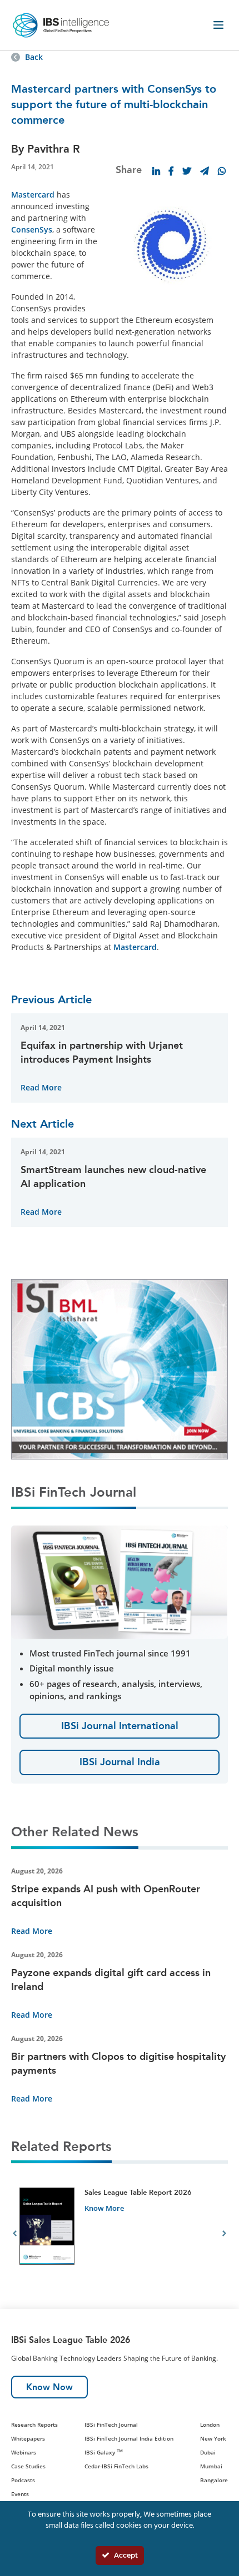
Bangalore (214, 2480)
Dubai (208, 2452)
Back (34, 57)
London (210, 2425)
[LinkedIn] (156, 171)
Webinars (24, 2452)
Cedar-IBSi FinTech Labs (116, 2466)
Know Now (49, 2387)
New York (213, 2438)
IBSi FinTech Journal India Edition (129, 2438)
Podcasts (23, 2480)
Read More (41, 1087)
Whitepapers (28, 2438)
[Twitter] (187, 171)
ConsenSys (32, 229)
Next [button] (224, 2235)
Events (20, 2494)
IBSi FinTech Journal (111, 2425)
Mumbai (211, 2466)
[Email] (205, 171)
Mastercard (33, 195)
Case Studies (28, 2466)
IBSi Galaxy (104, 2452)
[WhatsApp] (222, 171)
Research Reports (34, 2425)
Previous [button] (15, 2235)
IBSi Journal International (120, 1726)
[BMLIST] (120, 1368)
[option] (120, 2235)
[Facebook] (171, 171)
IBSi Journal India (120, 1762)
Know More (104, 2208)
